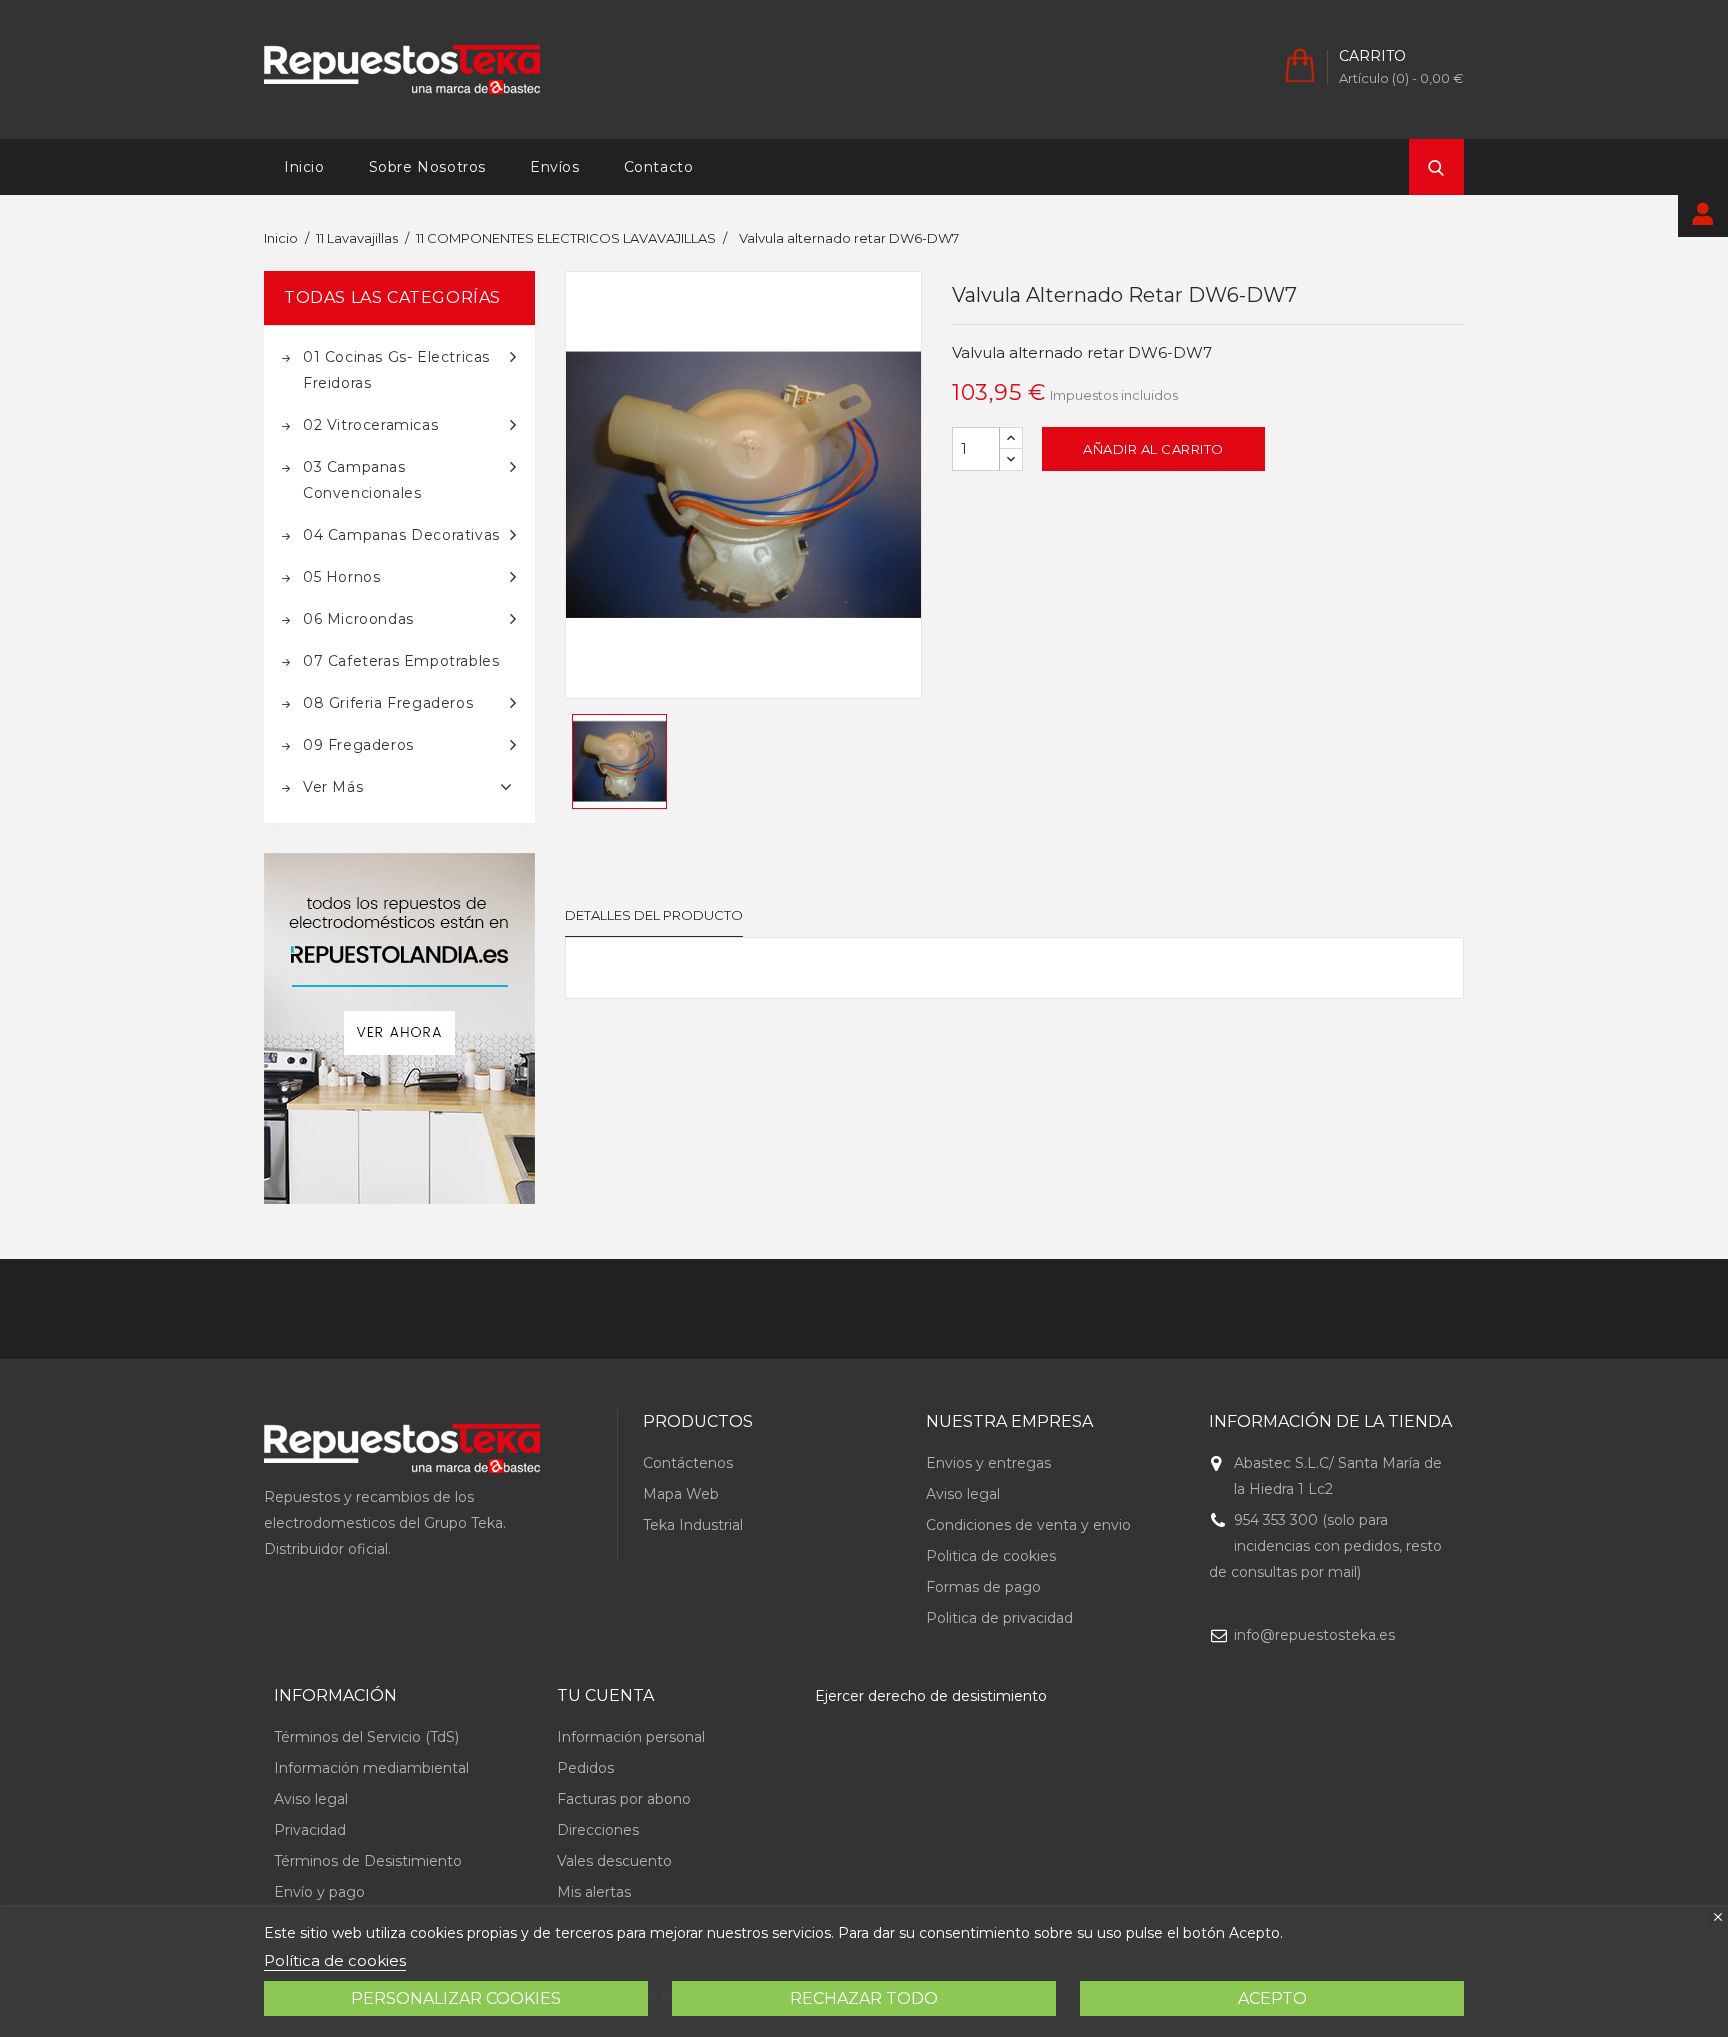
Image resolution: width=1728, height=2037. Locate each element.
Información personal (631, 1737)
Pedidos (585, 1768)
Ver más (333, 787)
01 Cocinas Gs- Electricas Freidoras (396, 370)
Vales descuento (614, 1861)
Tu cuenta (605, 1695)
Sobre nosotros (427, 167)
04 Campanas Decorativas (401, 535)
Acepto (1272, 1998)
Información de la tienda (1330, 1421)
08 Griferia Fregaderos (388, 703)
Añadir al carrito (1153, 449)
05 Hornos (341, 577)
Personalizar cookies (456, 1998)
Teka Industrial (693, 1525)
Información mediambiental (371, 1768)
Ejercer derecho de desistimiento (931, 1696)
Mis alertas (594, 1892)
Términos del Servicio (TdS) (366, 1737)
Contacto (659, 167)
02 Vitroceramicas (370, 425)
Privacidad (310, 1830)
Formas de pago (983, 1587)
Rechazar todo (864, 1998)
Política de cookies (335, 1960)
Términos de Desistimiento (368, 1861)
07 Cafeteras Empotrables (401, 661)
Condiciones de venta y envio (1028, 1525)
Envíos (555, 167)
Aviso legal (963, 1494)
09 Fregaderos (358, 745)
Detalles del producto (654, 915)
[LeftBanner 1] (399, 1028)
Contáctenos (688, 1463)
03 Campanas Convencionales (362, 480)
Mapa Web (681, 1494)
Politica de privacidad (999, 1618)
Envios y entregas (988, 1463)
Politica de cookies (991, 1556)
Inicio (304, 167)
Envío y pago (319, 1892)
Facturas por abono (624, 1799)
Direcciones (598, 1830)
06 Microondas (358, 619)
